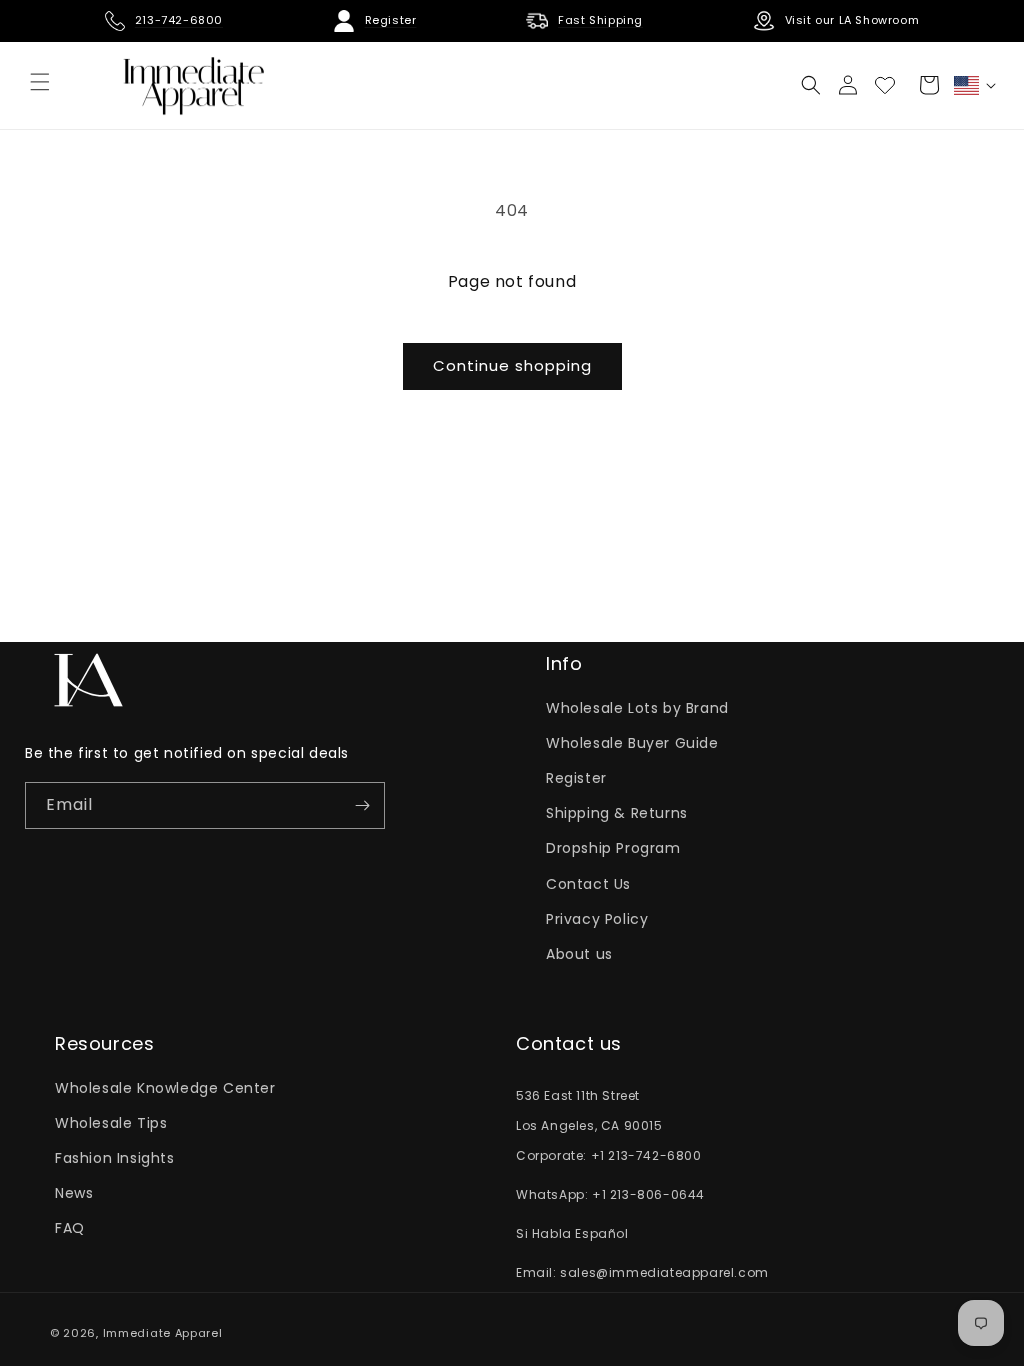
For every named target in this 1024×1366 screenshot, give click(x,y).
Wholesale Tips (111, 1123)
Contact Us (588, 884)
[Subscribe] (362, 805)
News (74, 1193)
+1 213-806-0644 (648, 1194)
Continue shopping (512, 365)
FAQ (70, 1228)
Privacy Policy (597, 919)
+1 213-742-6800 (646, 1155)
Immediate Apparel (163, 1333)
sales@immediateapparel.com (664, 1272)
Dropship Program (613, 848)
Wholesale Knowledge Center (165, 1088)
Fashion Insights (115, 1158)
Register (576, 778)
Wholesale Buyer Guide (632, 743)
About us (579, 954)
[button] (811, 85)
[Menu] (40, 82)
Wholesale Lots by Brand (637, 708)
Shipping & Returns (617, 813)
